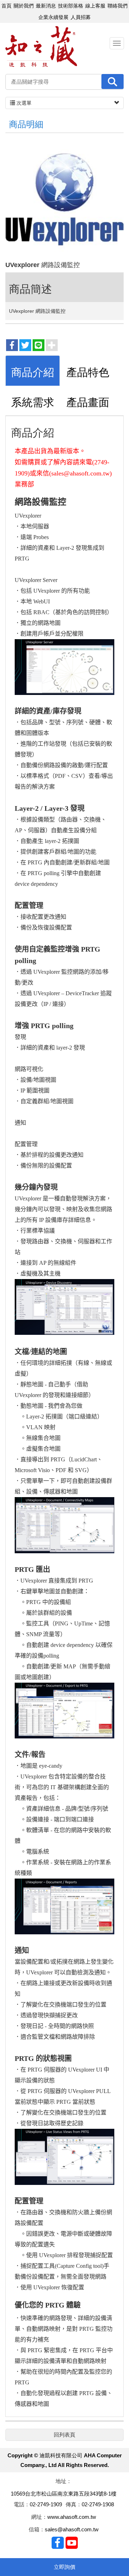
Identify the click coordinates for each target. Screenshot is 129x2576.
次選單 (23, 103)
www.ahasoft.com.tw (72, 2517)
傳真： (74, 2504)
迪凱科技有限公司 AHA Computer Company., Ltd (41, 47)
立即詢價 (64, 2567)
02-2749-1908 (98, 2504)
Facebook (58, 2543)
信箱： (37, 2529)
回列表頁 (64, 2435)
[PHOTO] (64, 199)
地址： (64, 2481)
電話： (22, 2504)
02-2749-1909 (46, 2504)
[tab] (33, 371)
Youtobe (72, 2543)
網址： (39, 2517)
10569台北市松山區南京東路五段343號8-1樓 (64, 2494)
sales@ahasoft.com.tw (72, 2529)
